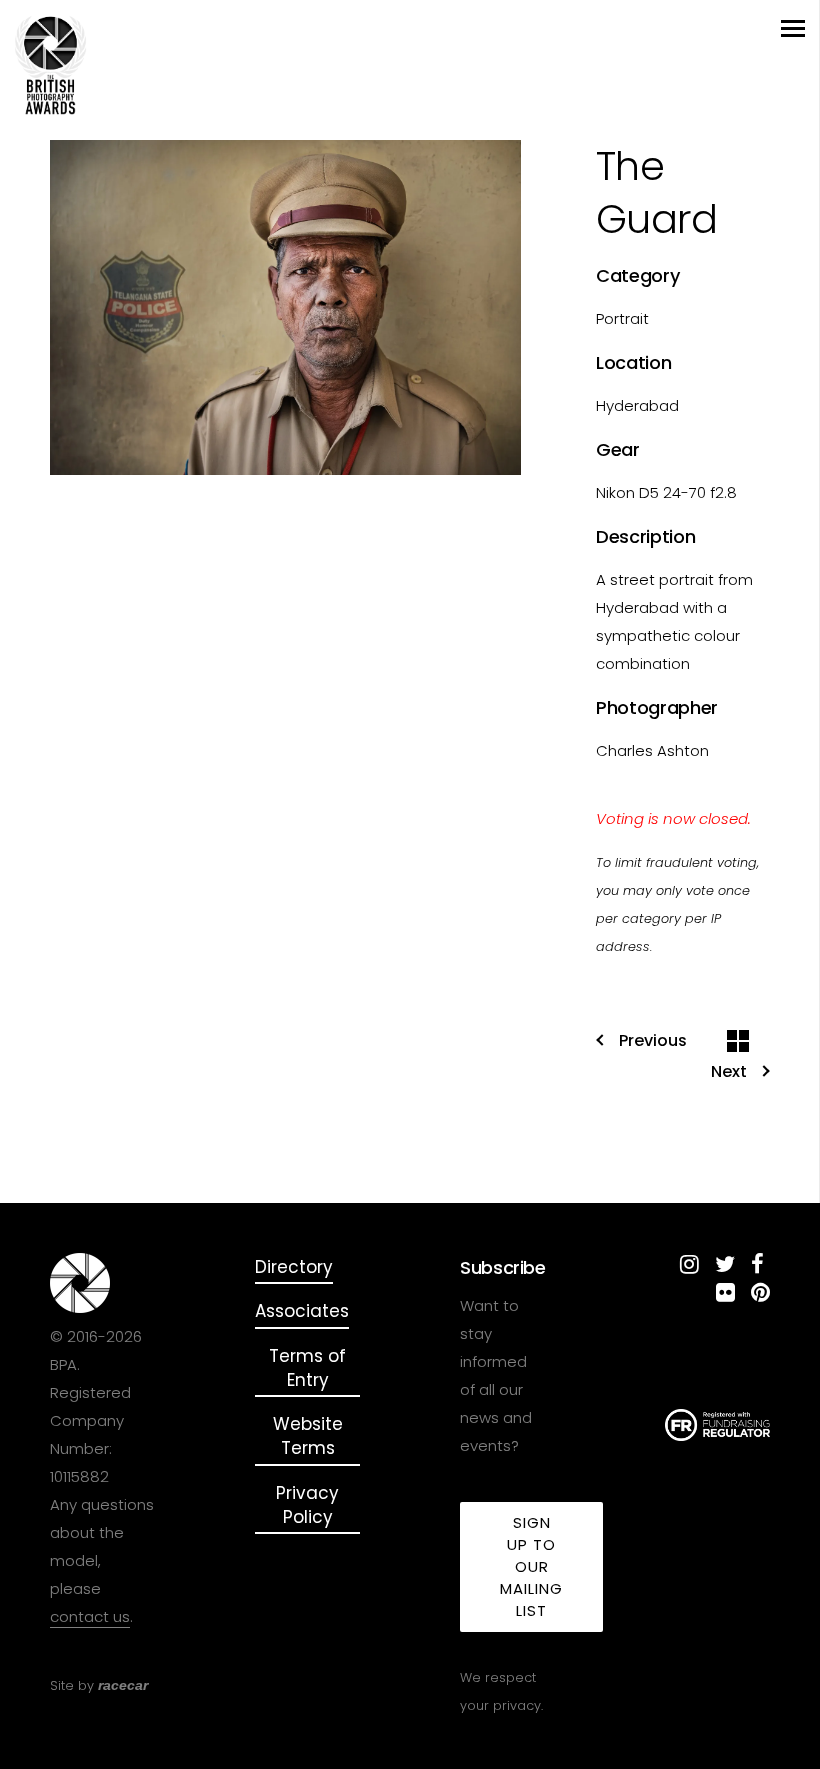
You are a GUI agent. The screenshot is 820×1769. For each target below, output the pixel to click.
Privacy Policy (307, 1505)
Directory (294, 1267)
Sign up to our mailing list (531, 1566)
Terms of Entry (307, 1368)
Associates (302, 1311)
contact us (90, 1616)
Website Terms (308, 1436)
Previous (653, 1041)
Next (729, 1072)
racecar (123, 1685)
